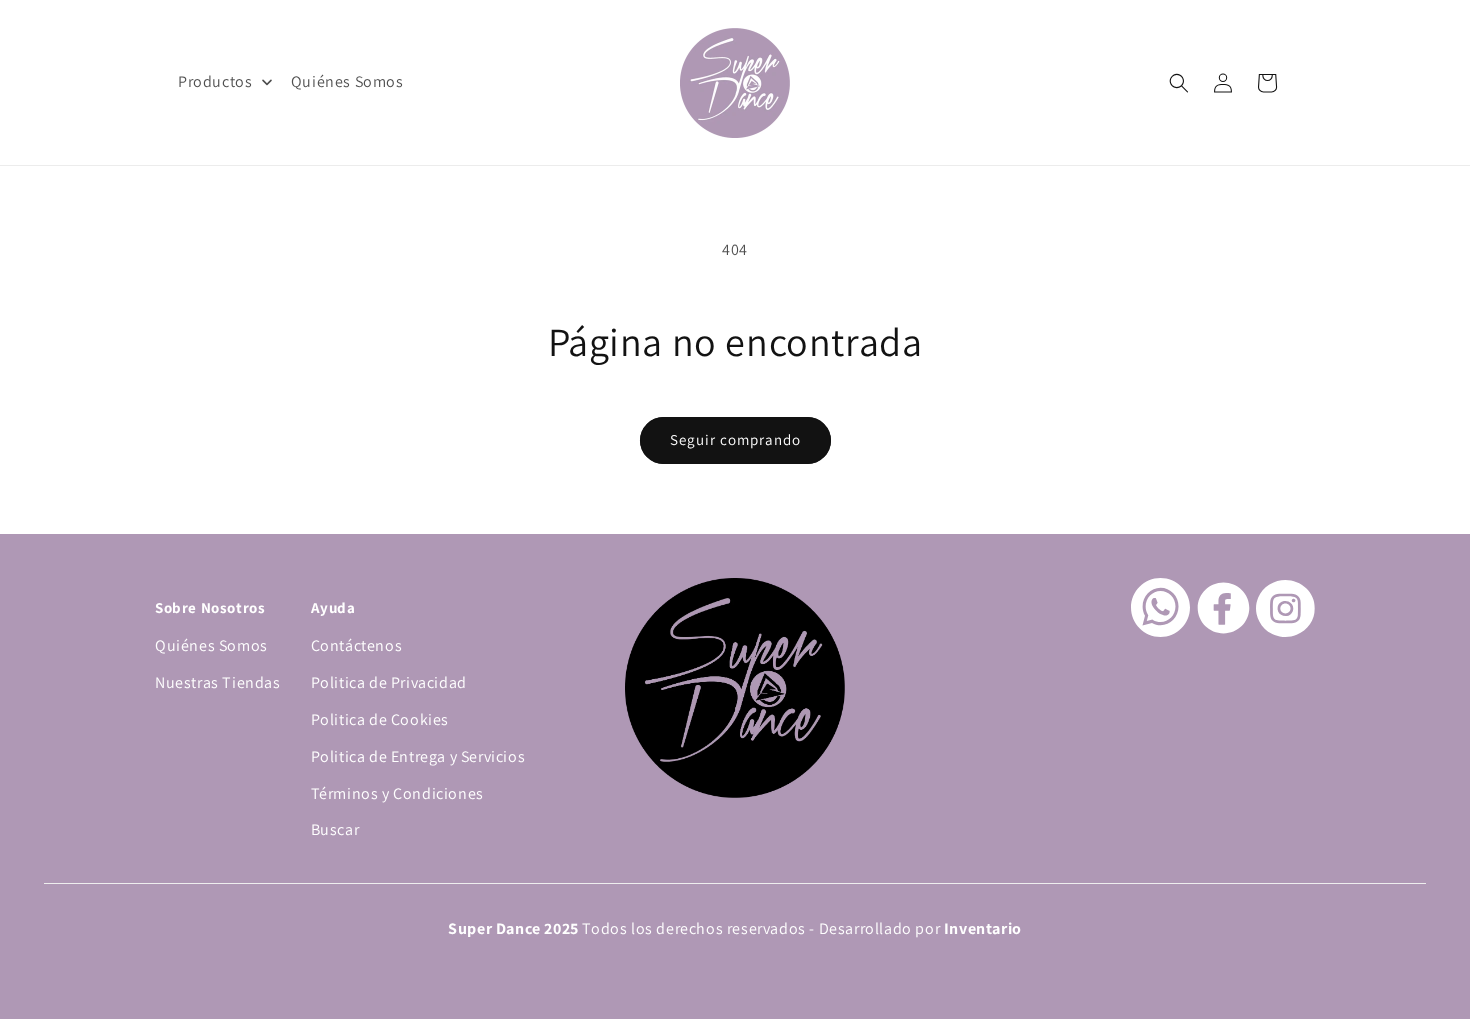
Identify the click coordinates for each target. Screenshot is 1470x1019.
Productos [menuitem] (215, 81)
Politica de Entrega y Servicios (418, 756)
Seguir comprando (735, 439)
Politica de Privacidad (389, 682)
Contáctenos (357, 645)
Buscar (335, 829)
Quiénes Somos (211, 645)
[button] (1179, 83)
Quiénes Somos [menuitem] (347, 81)
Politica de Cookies (380, 719)
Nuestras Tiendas (218, 682)
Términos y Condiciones (397, 793)
